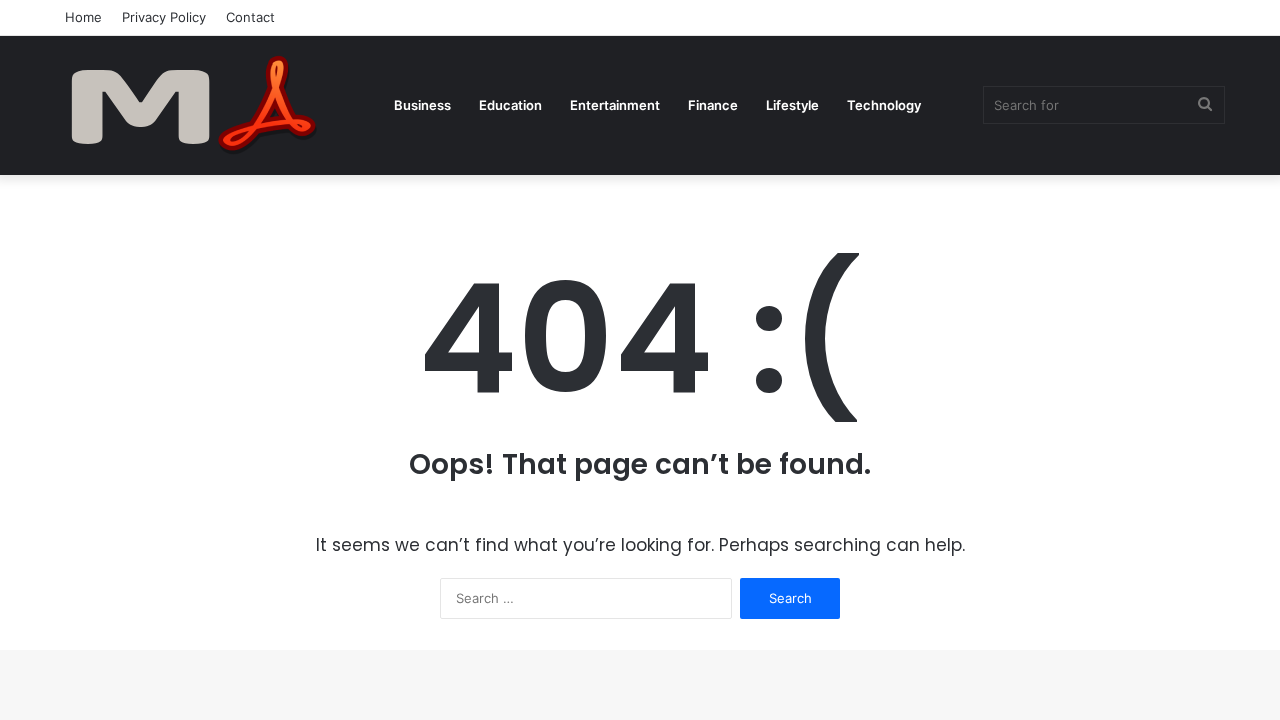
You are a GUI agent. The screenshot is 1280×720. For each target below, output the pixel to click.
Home (83, 17)
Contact (250, 17)
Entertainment (615, 105)
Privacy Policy (164, 17)
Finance (713, 105)
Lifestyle (792, 105)
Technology (884, 105)
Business (422, 105)
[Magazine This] (205, 105)
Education (510, 105)
